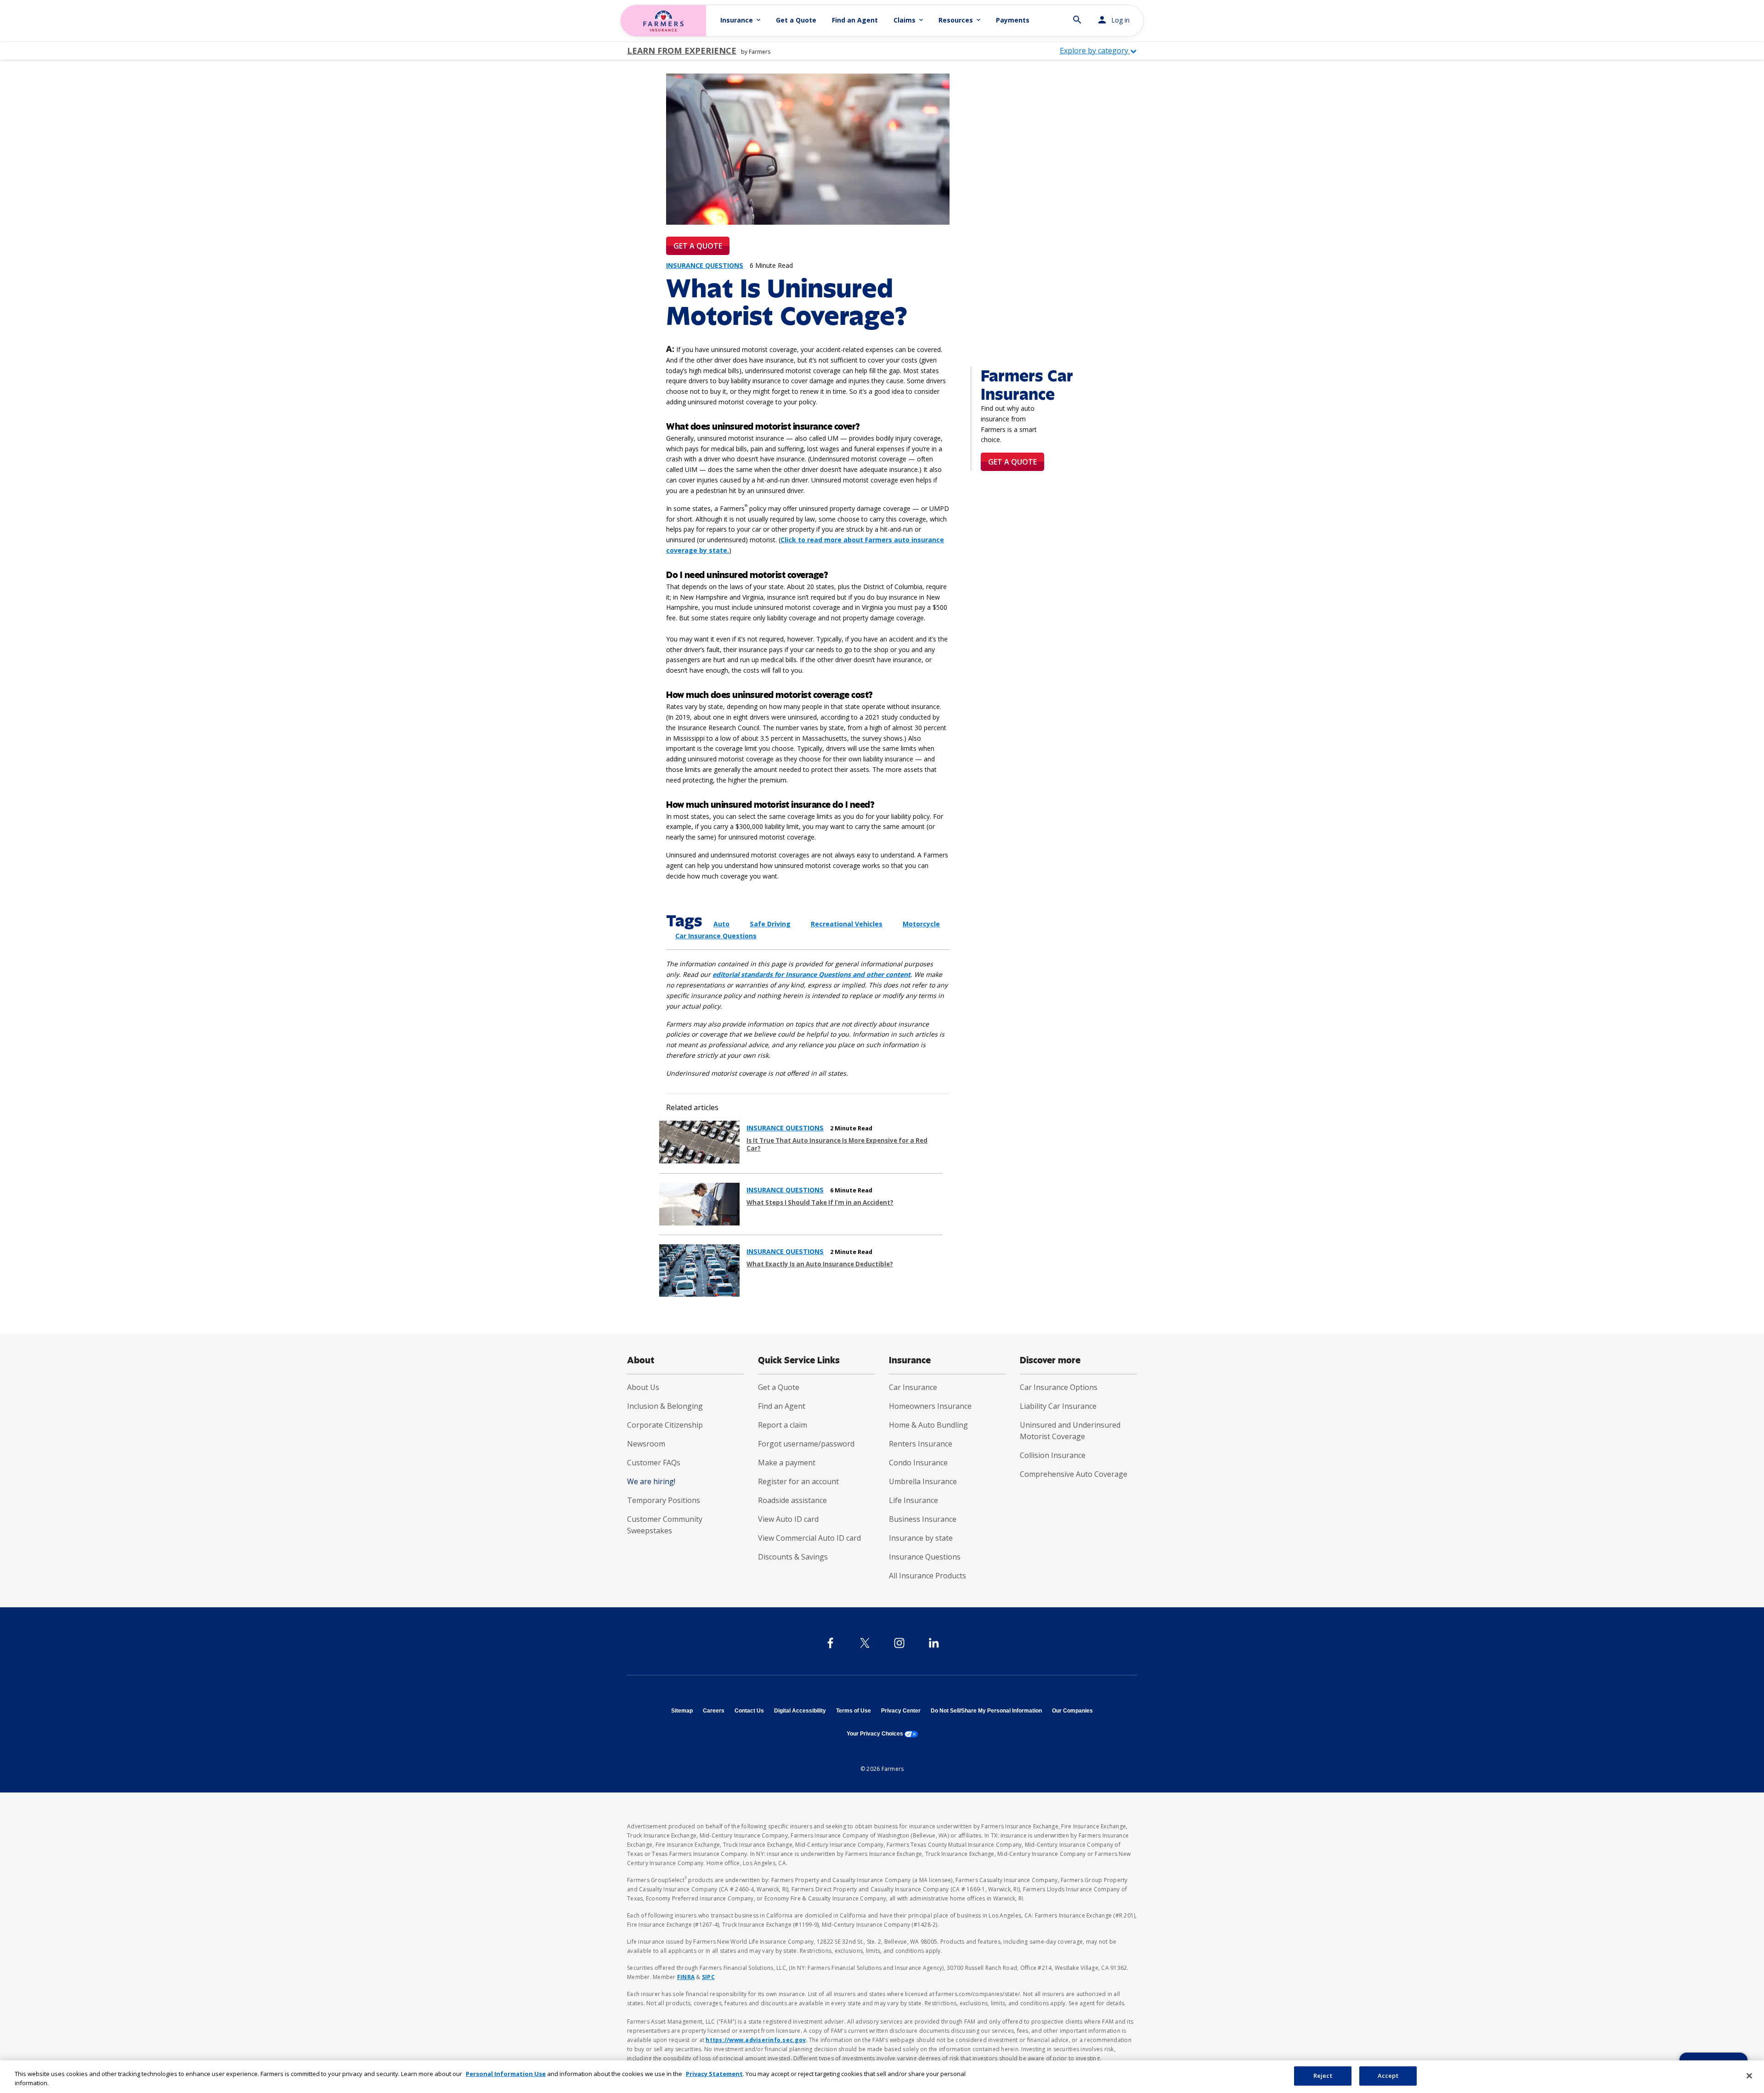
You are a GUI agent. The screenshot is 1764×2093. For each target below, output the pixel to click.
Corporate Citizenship (665, 1425)
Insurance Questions (925, 1557)
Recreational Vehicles (847, 924)
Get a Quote (796, 20)
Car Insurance (913, 1387)
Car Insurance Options (1059, 1387)
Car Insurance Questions (716, 936)
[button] (1077, 16)
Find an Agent (855, 20)
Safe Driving (770, 924)
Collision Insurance (1053, 1455)
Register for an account (798, 1481)
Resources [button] (960, 20)
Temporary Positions (664, 1500)
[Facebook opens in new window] (830, 1643)
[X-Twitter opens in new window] (865, 1643)
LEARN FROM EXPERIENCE (682, 51)
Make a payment (787, 1463)
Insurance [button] (741, 20)
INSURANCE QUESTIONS (785, 1128)
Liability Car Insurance (1058, 1406)
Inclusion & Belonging (665, 1406)
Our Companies (1072, 1711)
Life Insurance (913, 1500)
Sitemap (682, 1711)
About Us (643, 1387)
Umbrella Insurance (923, 1481)
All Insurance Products (927, 1576)
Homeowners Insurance (930, 1406)
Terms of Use (854, 1711)
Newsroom (646, 1444)
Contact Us (749, 1711)
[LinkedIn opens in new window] (934, 1643)
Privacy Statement (714, 2074)
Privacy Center (901, 1711)
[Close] (1749, 2076)
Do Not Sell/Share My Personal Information (986, 1711)
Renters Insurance (921, 1444)
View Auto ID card (788, 1519)
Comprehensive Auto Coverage (1074, 1474)
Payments (1013, 20)
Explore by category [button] (1095, 51)
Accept (1388, 2076)
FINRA (686, 1977)
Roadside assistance (792, 1500)
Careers (714, 1711)
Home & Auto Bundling (928, 1425)
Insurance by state (921, 1538)
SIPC (708, 1977)
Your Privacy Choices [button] (882, 1734)
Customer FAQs (654, 1463)
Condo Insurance (918, 1463)
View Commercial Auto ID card (809, 1538)
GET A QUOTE (698, 246)
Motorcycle (921, 924)
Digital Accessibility (800, 1711)
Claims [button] (909, 20)
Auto (721, 924)
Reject (1323, 2076)
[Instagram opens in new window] (899, 1643)
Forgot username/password (806, 1444)
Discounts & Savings (793, 1557)
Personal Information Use (506, 2074)
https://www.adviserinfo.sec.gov (756, 2040)
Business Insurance (923, 1519)
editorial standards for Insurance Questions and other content (811, 974)
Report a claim (783, 1425)
